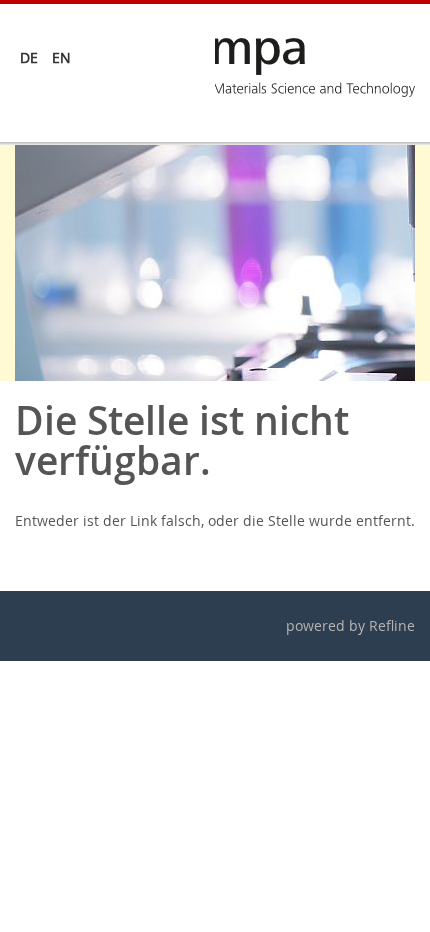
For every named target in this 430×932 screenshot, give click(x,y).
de (29, 57)
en (61, 57)
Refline (392, 625)
